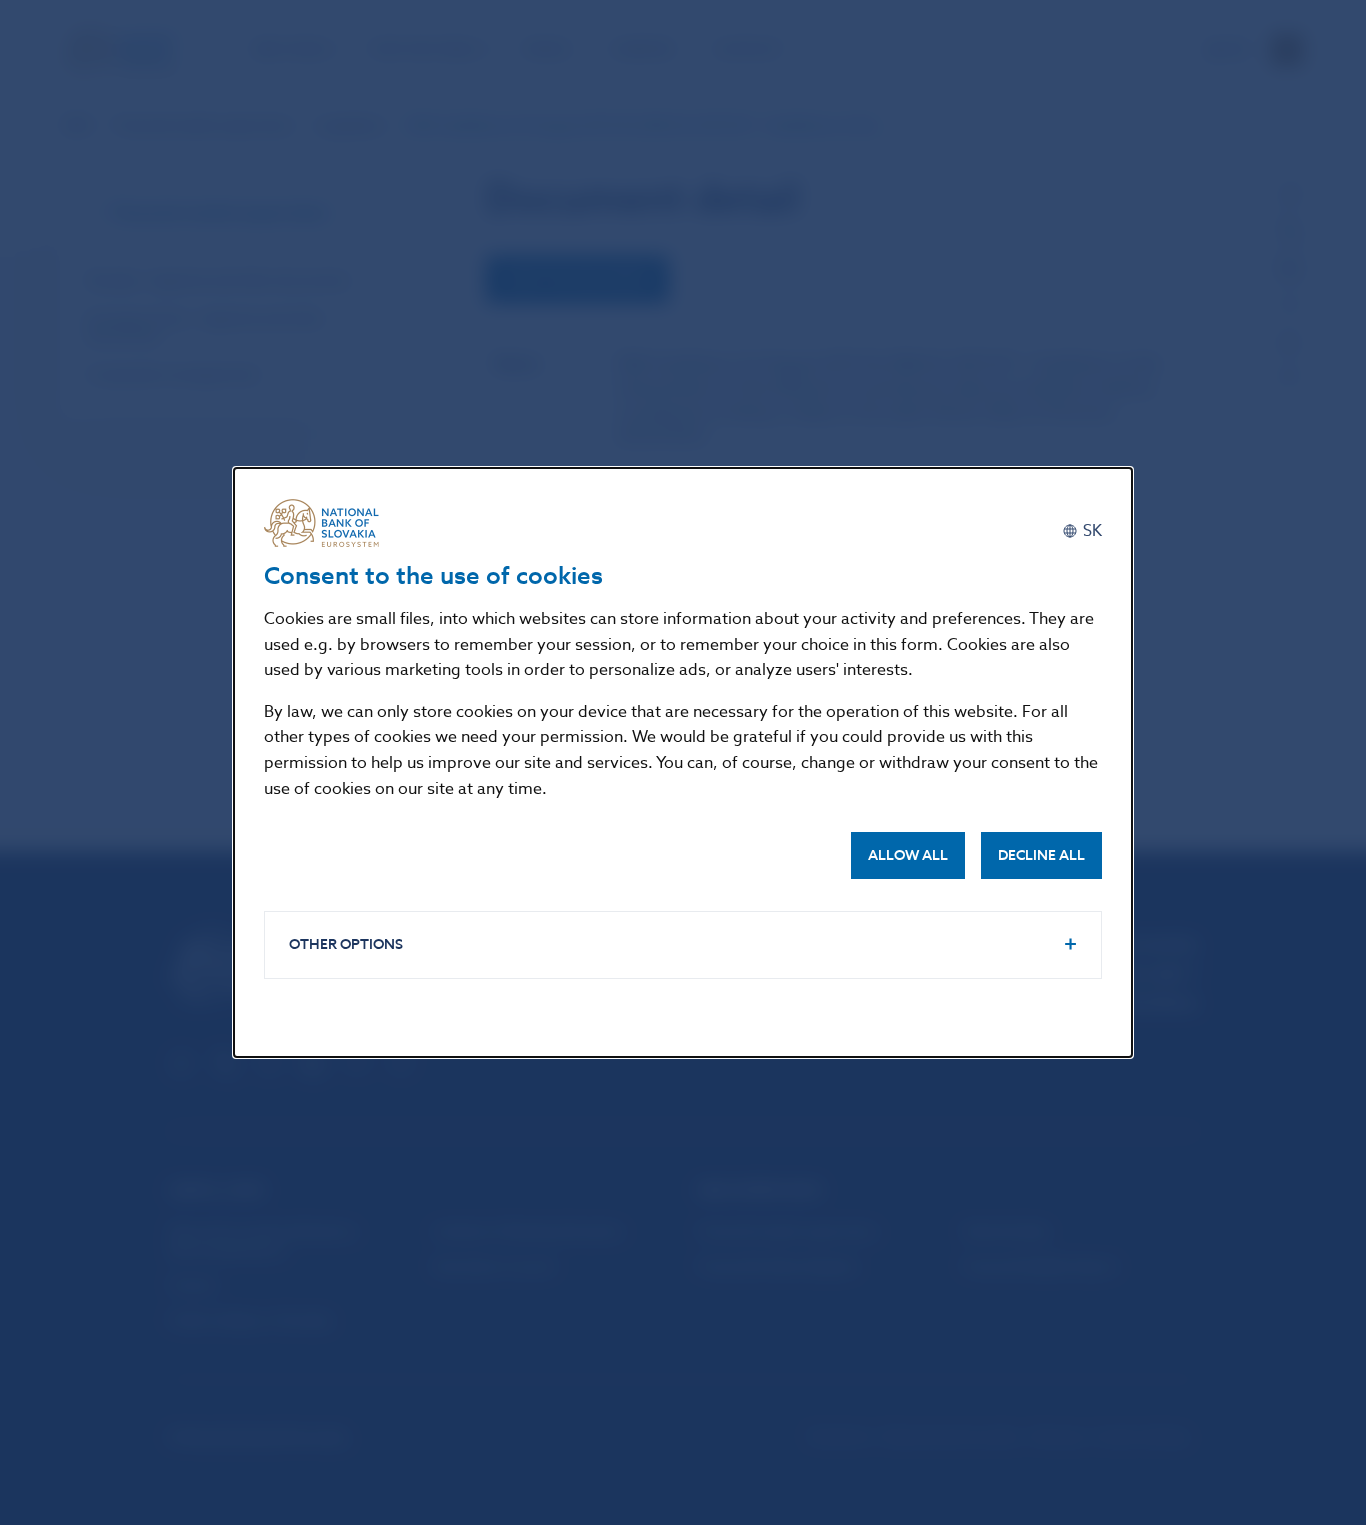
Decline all (1041, 855)
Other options (346, 944)
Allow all (908, 855)
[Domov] (329, 523)
